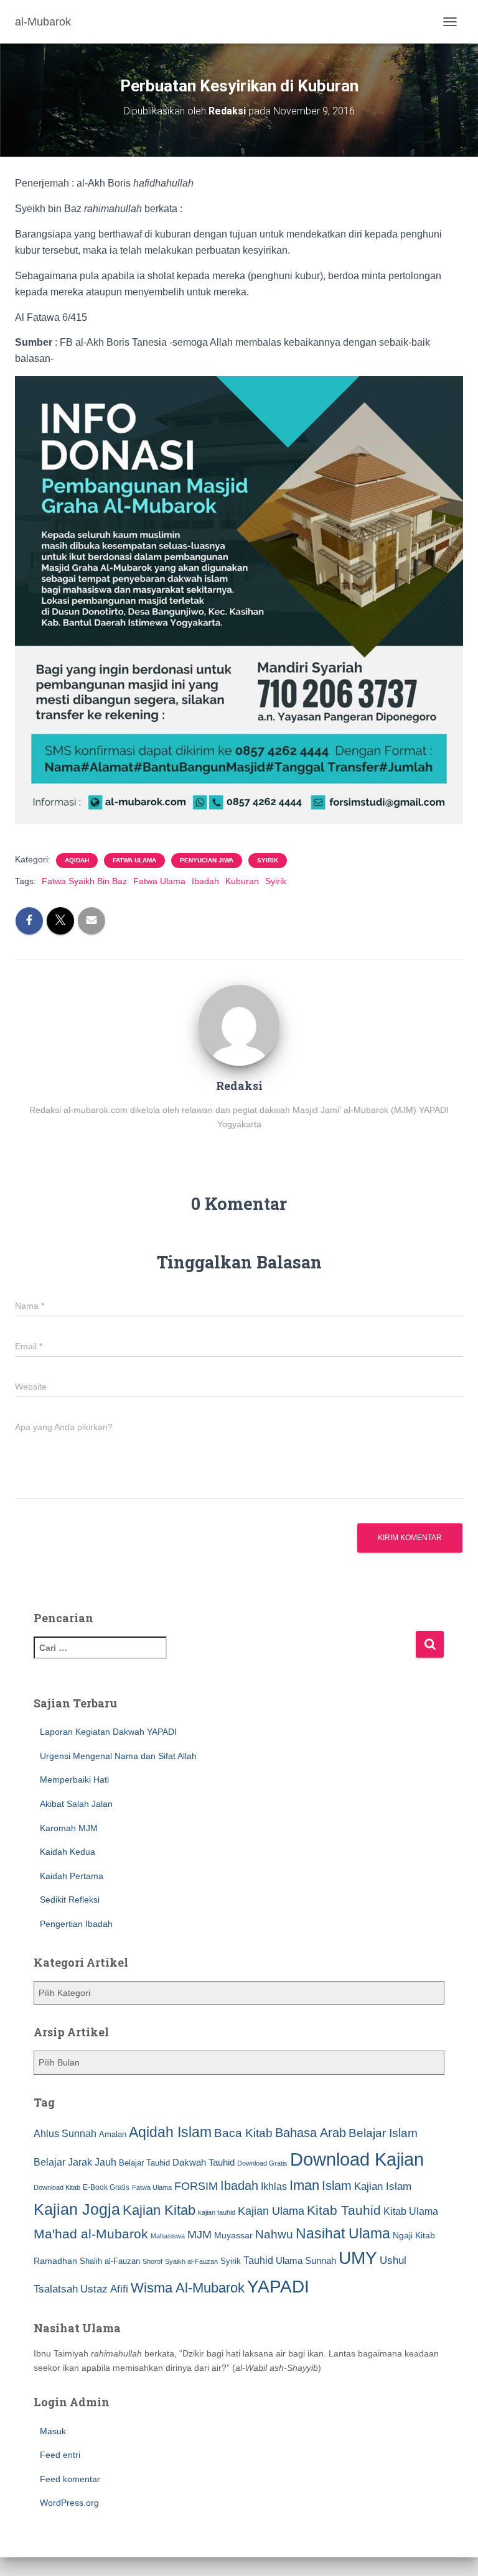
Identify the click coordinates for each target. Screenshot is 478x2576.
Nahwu (274, 2234)
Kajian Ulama (271, 2211)
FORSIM (196, 2186)
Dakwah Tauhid (204, 2163)
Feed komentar (70, 2479)
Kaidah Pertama (72, 1876)
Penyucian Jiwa (207, 860)
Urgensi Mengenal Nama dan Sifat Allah (118, 1756)
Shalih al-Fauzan (110, 2261)
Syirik (268, 860)
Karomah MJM (69, 1828)
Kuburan (242, 881)
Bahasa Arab (311, 2133)
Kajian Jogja (77, 2209)
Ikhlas (274, 2186)
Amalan (113, 2134)
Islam (337, 2186)
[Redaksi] (239, 1024)
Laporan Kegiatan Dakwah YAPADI (108, 1732)
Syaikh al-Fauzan (191, 2261)
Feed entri (60, 2455)
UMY (358, 2258)
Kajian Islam (383, 2186)
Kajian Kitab (159, 2210)
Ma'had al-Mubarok (91, 2234)
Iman (304, 2185)
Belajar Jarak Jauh (75, 2162)
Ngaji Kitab (414, 2236)
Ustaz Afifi (104, 2289)
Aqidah (77, 860)
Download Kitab (57, 2187)
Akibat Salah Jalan (76, 1804)
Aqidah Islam (170, 2132)
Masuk (53, 2431)
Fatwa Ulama (134, 860)
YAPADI (278, 2287)
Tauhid (258, 2260)
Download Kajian (357, 2159)
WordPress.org (69, 2503)
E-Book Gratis (106, 2187)
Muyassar (233, 2235)
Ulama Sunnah (306, 2260)
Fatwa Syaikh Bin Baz (84, 881)
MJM (199, 2235)
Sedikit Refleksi (70, 1900)
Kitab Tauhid (344, 2210)
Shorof (152, 2261)
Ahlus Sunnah (65, 2133)
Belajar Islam (383, 2133)
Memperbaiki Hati (74, 1780)
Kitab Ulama (411, 2211)
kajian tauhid (217, 2212)
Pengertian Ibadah (76, 1924)
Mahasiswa (168, 2236)
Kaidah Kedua (68, 1852)
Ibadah (205, 881)
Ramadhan (55, 2261)
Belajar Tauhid (144, 2163)
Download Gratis (262, 2163)
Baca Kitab (243, 2133)
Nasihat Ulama (343, 2233)
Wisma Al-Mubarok (188, 2288)
